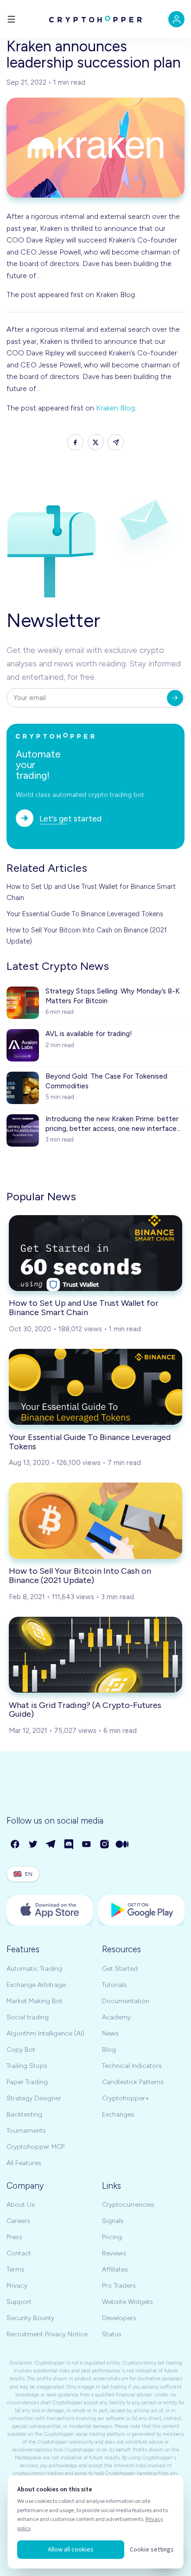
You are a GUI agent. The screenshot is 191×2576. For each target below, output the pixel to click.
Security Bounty (30, 2318)
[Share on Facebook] (75, 442)
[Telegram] (51, 1845)
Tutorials (115, 1985)
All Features (24, 2163)
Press (14, 2237)
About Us (21, 2205)
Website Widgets (127, 2302)
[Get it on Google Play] (141, 1910)
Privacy (17, 2286)
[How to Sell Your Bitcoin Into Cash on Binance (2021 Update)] (95, 1521)
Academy (116, 2017)
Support (19, 2302)
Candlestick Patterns (133, 2082)
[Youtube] (87, 1845)
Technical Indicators (132, 2066)
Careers (18, 2221)
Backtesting (24, 2114)
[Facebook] (16, 1845)
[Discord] (69, 1845)
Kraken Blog (115, 408)
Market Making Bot (35, 2001)
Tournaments (26, 2131)
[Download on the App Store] (50, 1910)
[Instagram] (105, 1845)
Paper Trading (27, 2082)
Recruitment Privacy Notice (47, 2334)
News (110, 2033)
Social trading (28, 2017)
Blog (109, 2050)
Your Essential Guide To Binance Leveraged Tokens (85, 914)
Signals (113, 2221)
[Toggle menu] (11, 19)
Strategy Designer (34, 2098)
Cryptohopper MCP (35, 2147)
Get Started (120, 1969)
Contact (19, 2253)
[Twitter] (34, 1845)
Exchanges (118, 2114)
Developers (119, 2318)
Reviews (114, 2253)
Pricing (112, 2237)
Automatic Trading (34, 1969)
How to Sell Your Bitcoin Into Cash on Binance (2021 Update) (87, 936)
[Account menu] (176, 19)
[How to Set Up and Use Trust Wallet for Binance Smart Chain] (95, 1253)
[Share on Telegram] (116, 442)
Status (112, 2334)
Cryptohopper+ (126, 2098)
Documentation (126, 2001)
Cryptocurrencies (128, 2205)
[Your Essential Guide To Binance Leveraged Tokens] (95, 1387)
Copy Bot (21, 2050)
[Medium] (123, 1845)
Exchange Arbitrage (36, 1985)
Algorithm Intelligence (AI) (45, 2033)
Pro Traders (119, 2286)
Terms (16, 2269)
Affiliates (115, 2269)
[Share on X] (96, 442)
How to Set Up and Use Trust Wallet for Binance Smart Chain (91, 892)
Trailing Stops (27, 2066)
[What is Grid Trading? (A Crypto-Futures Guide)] (95, 1655)
